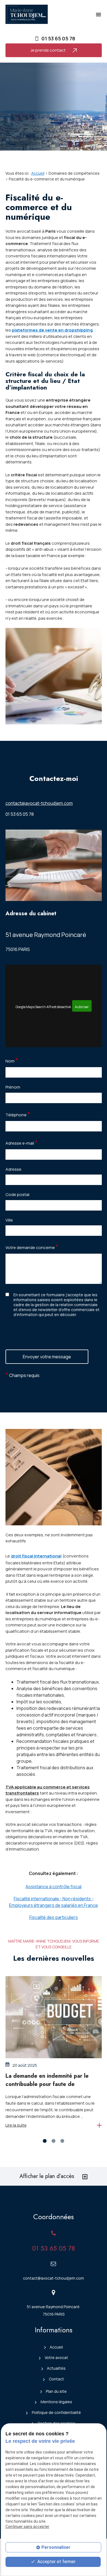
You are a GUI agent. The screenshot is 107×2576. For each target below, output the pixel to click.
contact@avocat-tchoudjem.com (39, 803)
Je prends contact (48, 50)
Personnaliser (56, 2547)
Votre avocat (56, 2357)
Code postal (17, 1194)
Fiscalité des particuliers (54, 1917)
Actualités (56, 2368)
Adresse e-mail (22, 1142)
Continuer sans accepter (27, 2527)
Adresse (13, 1169)
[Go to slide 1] (45, 2141)
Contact (56, 2379)
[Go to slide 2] (54, 2141)
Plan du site (56, 2391)
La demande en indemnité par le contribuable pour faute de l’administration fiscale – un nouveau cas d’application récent (53, 2088)
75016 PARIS (46, 941)
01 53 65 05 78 (58, 38)
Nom (12, 1060)
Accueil (38, 173)
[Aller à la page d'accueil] (27, 14)
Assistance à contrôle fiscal (54, 1887)
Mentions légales (56, 2402)
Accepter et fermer (56, 2562)
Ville (9, 1220)
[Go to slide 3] (62, 2141)
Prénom (13, 1087)
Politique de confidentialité (56, 2412)
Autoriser (82, 1007)
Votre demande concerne (32, 1247)
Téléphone (18, 1114)
